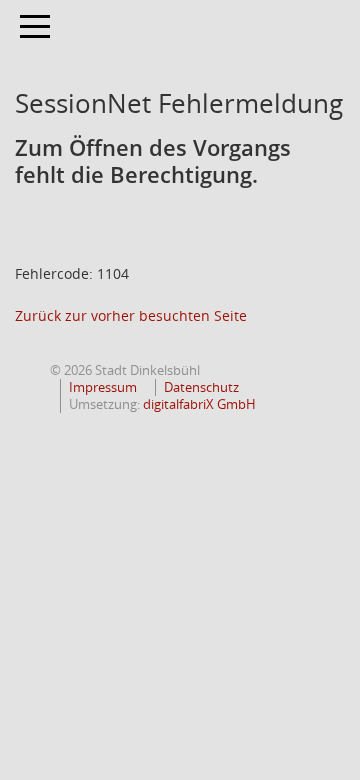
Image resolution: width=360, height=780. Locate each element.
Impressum (103, 387)
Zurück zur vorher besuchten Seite (131, 315)
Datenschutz (201, 387)
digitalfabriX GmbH (199, 404)
